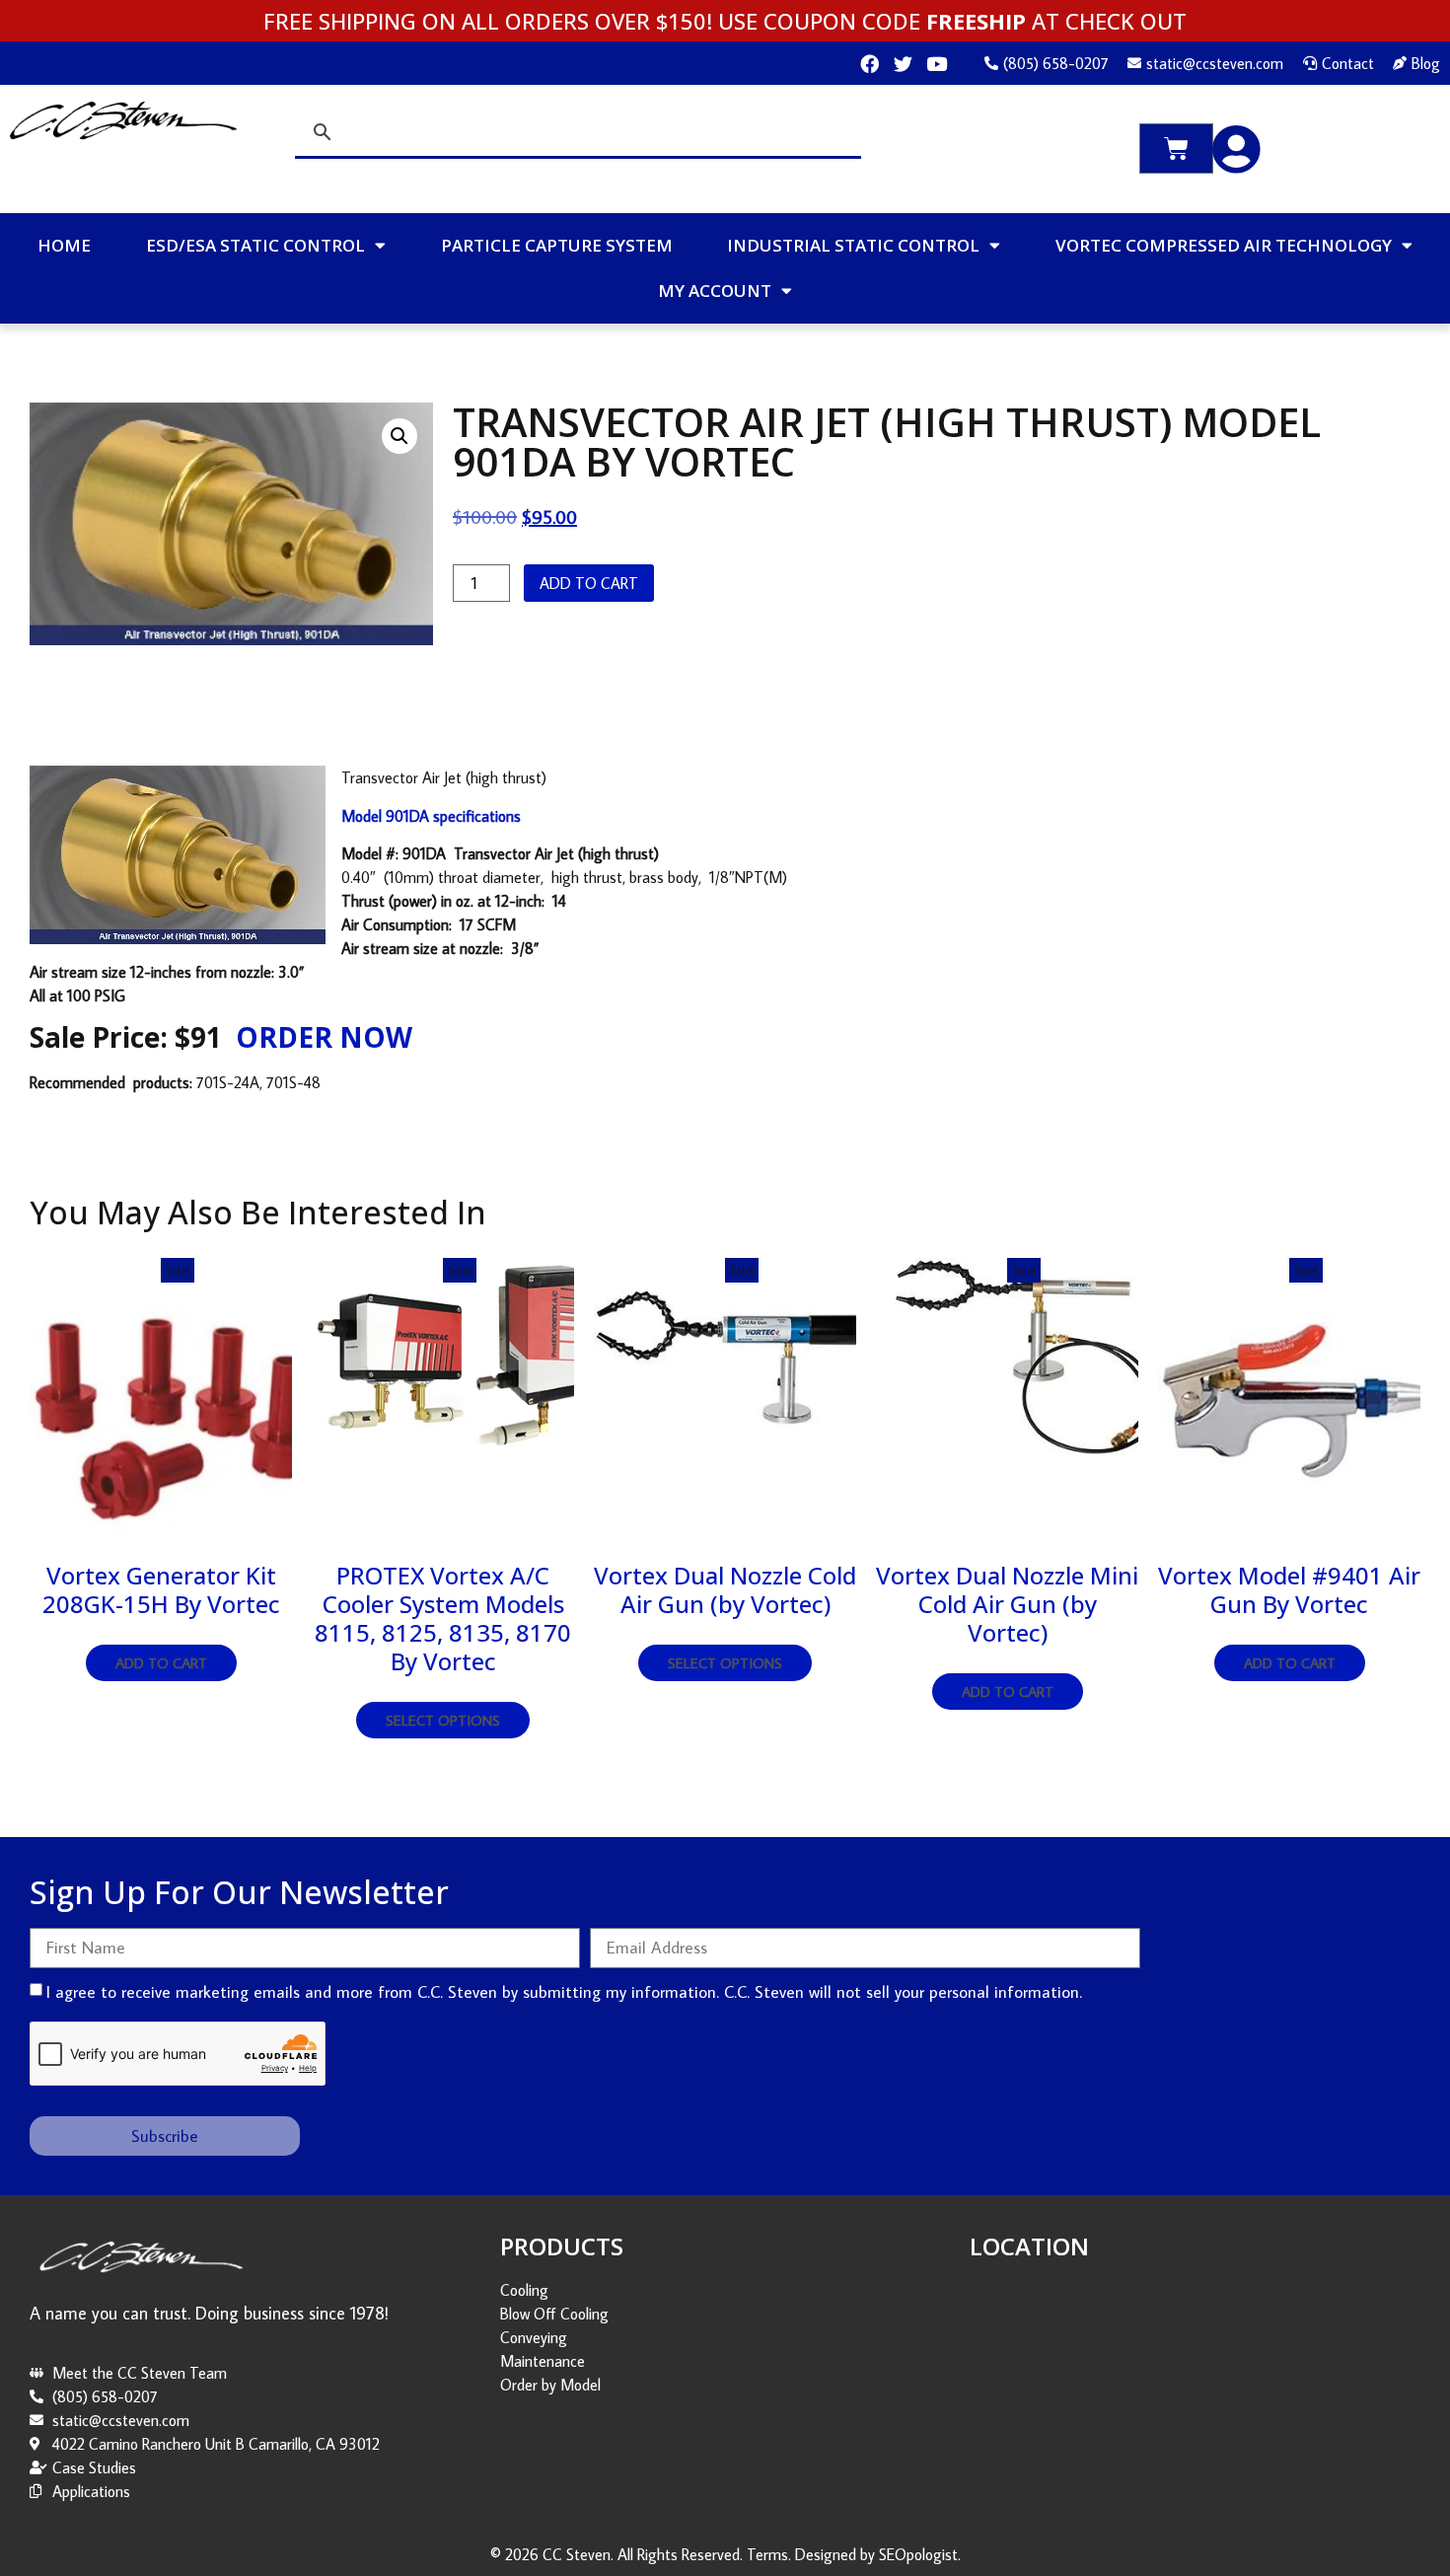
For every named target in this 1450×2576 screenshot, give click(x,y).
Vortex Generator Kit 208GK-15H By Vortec (161, 1589)
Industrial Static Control (853, 245)
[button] (399, 436)
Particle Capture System (557, 245)
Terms (767, 2554)
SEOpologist (918, 2554)
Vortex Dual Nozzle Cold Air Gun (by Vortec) (725, 1589)
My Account (715, 291)
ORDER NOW (324, 1037)
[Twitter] (903, 64)
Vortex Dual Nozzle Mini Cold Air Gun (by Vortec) (1007, 1604)
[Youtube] (937, 64)
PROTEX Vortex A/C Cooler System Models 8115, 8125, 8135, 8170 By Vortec (443, 1618)
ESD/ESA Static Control (255, 245)
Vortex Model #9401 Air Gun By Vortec (1289, 1589)
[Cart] (1176, 148)
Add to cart (589, 583)
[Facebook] (870, 64)
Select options (443, 1720)
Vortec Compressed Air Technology (1224, 245)
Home (64, 245)
